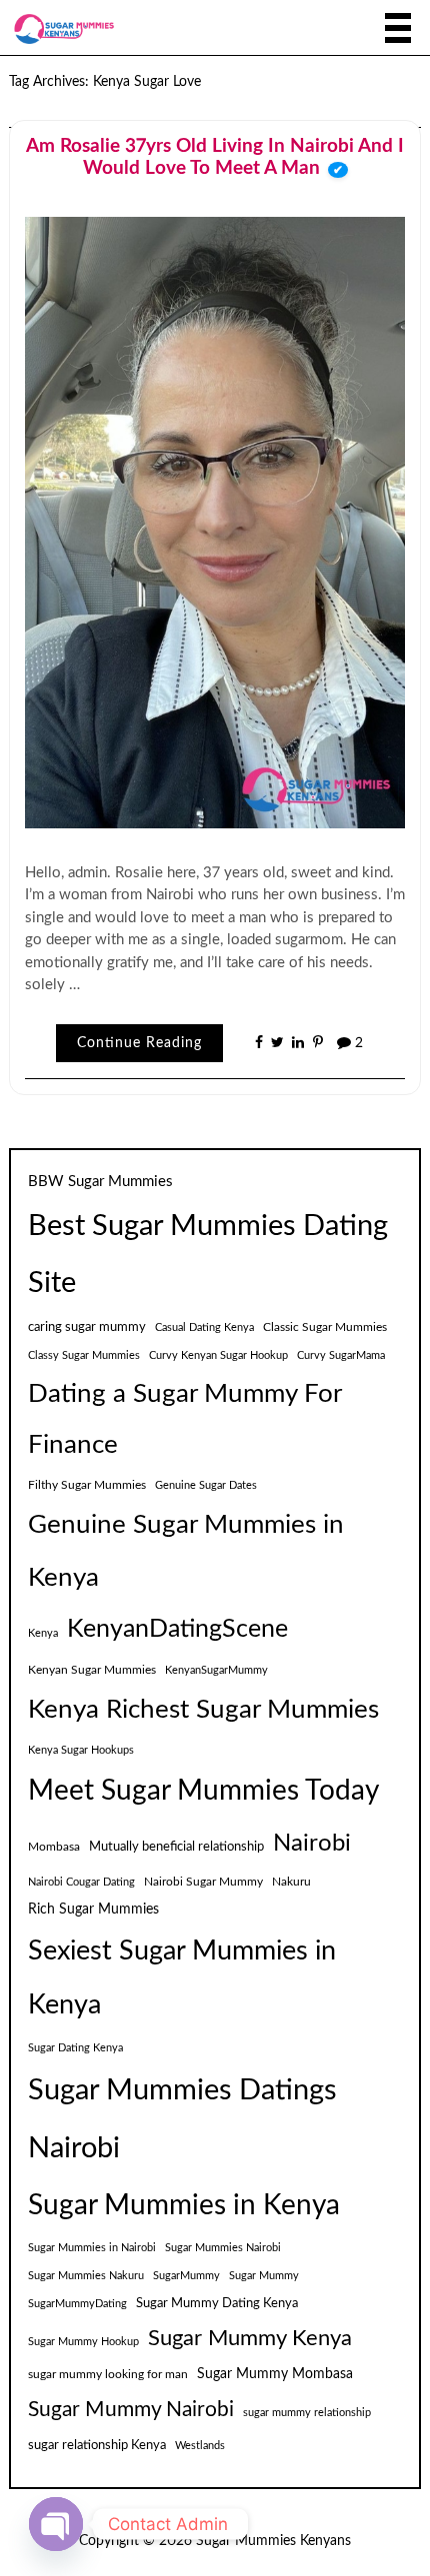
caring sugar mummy (87, 1327)
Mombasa (54, 1847)
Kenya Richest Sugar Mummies (203, 1710)
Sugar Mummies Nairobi (223, 2248)
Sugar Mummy (264, 2276)
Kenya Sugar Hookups (81, 1750)
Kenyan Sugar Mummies (92, 1670)
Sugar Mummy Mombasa (275, 2374)
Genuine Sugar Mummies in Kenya (186, 1551)
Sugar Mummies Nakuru (86, 2276)
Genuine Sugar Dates (206, 1485)
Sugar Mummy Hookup (83, 2342)
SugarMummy (186, 2276)
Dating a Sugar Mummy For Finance (184, 1419)
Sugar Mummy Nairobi (131, 2410)
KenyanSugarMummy (216, 1670)
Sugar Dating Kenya (75, 2048)
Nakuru (291, 1882)
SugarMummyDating (77, 2304)
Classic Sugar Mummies (325, 1327)
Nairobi (312, 1844)
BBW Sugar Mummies (100, 1182)
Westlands (200, 2446)
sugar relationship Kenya (97, 2445)
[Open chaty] (56, 2524)
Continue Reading (139, 1043)
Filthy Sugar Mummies (87, 1485)
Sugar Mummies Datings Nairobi (182, 2120)
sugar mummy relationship (307, 2413)
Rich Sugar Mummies (93, 1910)
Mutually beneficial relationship (176, 1847)
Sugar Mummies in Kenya (184, 2206)
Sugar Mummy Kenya (250, 2339)
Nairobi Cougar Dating (81, 1882)
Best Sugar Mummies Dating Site (208, 1256)
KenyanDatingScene (177, 1629)
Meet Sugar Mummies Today (203, 1791)
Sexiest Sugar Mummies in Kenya (182, 1978)
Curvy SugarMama (341, 1355)
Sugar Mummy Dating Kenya (217, 2303)
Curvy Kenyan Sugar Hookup (218, 1355)
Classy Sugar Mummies (84, 1355)
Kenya (43, 1633)
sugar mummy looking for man (108, 2374)
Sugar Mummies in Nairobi (92, 2248)
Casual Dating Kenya (204, 1327)
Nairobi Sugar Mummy (203, 1882)
